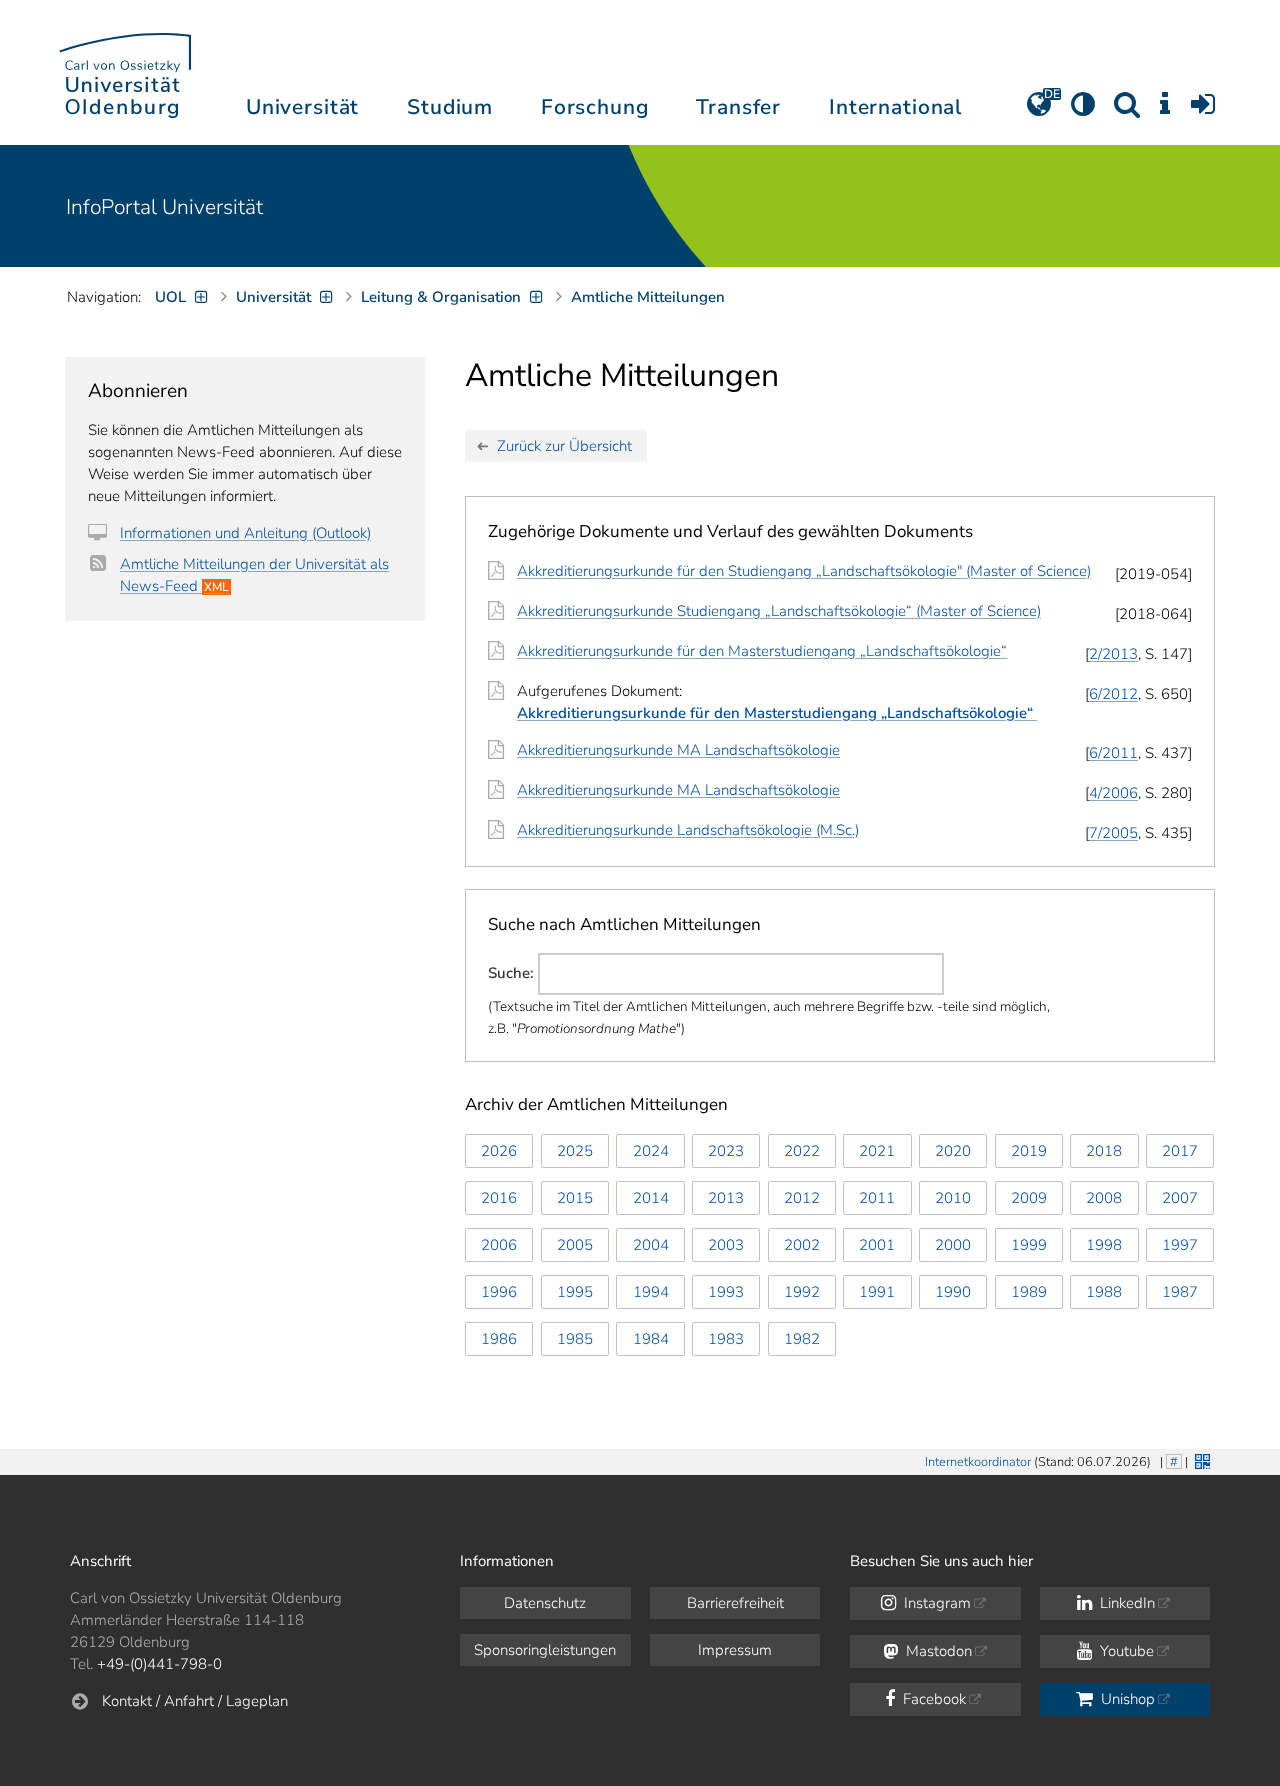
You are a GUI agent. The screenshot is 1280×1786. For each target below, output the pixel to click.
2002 (802, 1245)
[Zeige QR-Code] (1200, 1459)
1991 (877, 1292)
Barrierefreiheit (735, 1603)
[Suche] (1127, 111)
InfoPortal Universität (164, 207)
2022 (802, 1151)
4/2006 (1113, 793)
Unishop (1126, 1699)
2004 (651, 1245)
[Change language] (1039, 111)
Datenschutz (545, 1603)
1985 (575, 1339)
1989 (1029, 1292)
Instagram (935, 1603)
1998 (1104, 1245)
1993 (726, 1292)
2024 (651, 1151)
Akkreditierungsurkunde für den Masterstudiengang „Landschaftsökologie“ (762, 651)
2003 (726, 1245)
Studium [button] (450, 107)
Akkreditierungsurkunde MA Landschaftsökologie (678, 750)
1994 (651, 1292)
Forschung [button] (595, 107)
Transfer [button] (738, 107)
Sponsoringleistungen (545, 1650)
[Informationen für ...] (1165, 111)
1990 (953, 1292)
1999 (1029, 1245)
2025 (575, 1151)
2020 (953, 1151)
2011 (877, 1198)
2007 (1180, 1198)
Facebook (932, 1699)
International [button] (895, 107)
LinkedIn (1125, 1603)
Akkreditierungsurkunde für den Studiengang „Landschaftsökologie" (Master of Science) (804, 571)
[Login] (1203, 111)
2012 (802, 1198)
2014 (651, 1198)
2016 (499, 1198)
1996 (499, 1292)
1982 (802, 1339)
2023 (726, 1151)
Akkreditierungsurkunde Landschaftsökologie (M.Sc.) (688, 830)
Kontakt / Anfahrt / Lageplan (195, 1701)
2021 (877, 1151)
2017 (1180, 1151)
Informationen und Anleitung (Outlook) (245, 533)
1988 (1104, 1292)
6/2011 (1113, 753)
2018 (1104, 1151)
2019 (1029, 1151)
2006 (499, 1245)
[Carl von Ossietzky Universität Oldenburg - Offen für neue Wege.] (125, 72)
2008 (1104, 1198)
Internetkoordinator (978, 1462)
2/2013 (1113, 654)
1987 (1180, 1292)
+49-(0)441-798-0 (159, 1664)
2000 (953, 1245)
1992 (802, 1292)
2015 (575, 1198)
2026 (499, 1151)
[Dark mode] (1083, 111)
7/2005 (1113, 833)
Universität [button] (302, 107)
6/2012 (1113, 694)
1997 (1180, 1245)
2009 (1029, 1198)
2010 (953, 1198)
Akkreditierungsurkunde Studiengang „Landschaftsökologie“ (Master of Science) (779, 611)
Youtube (1125, 1651)
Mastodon (937, 1651)
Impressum (735, 1650)
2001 (877, 1245)
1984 (651, 1339)
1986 (499, 1339)
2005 (575, 1245)
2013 (726, 1198)
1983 (726, 1339)
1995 (575, 1292)
